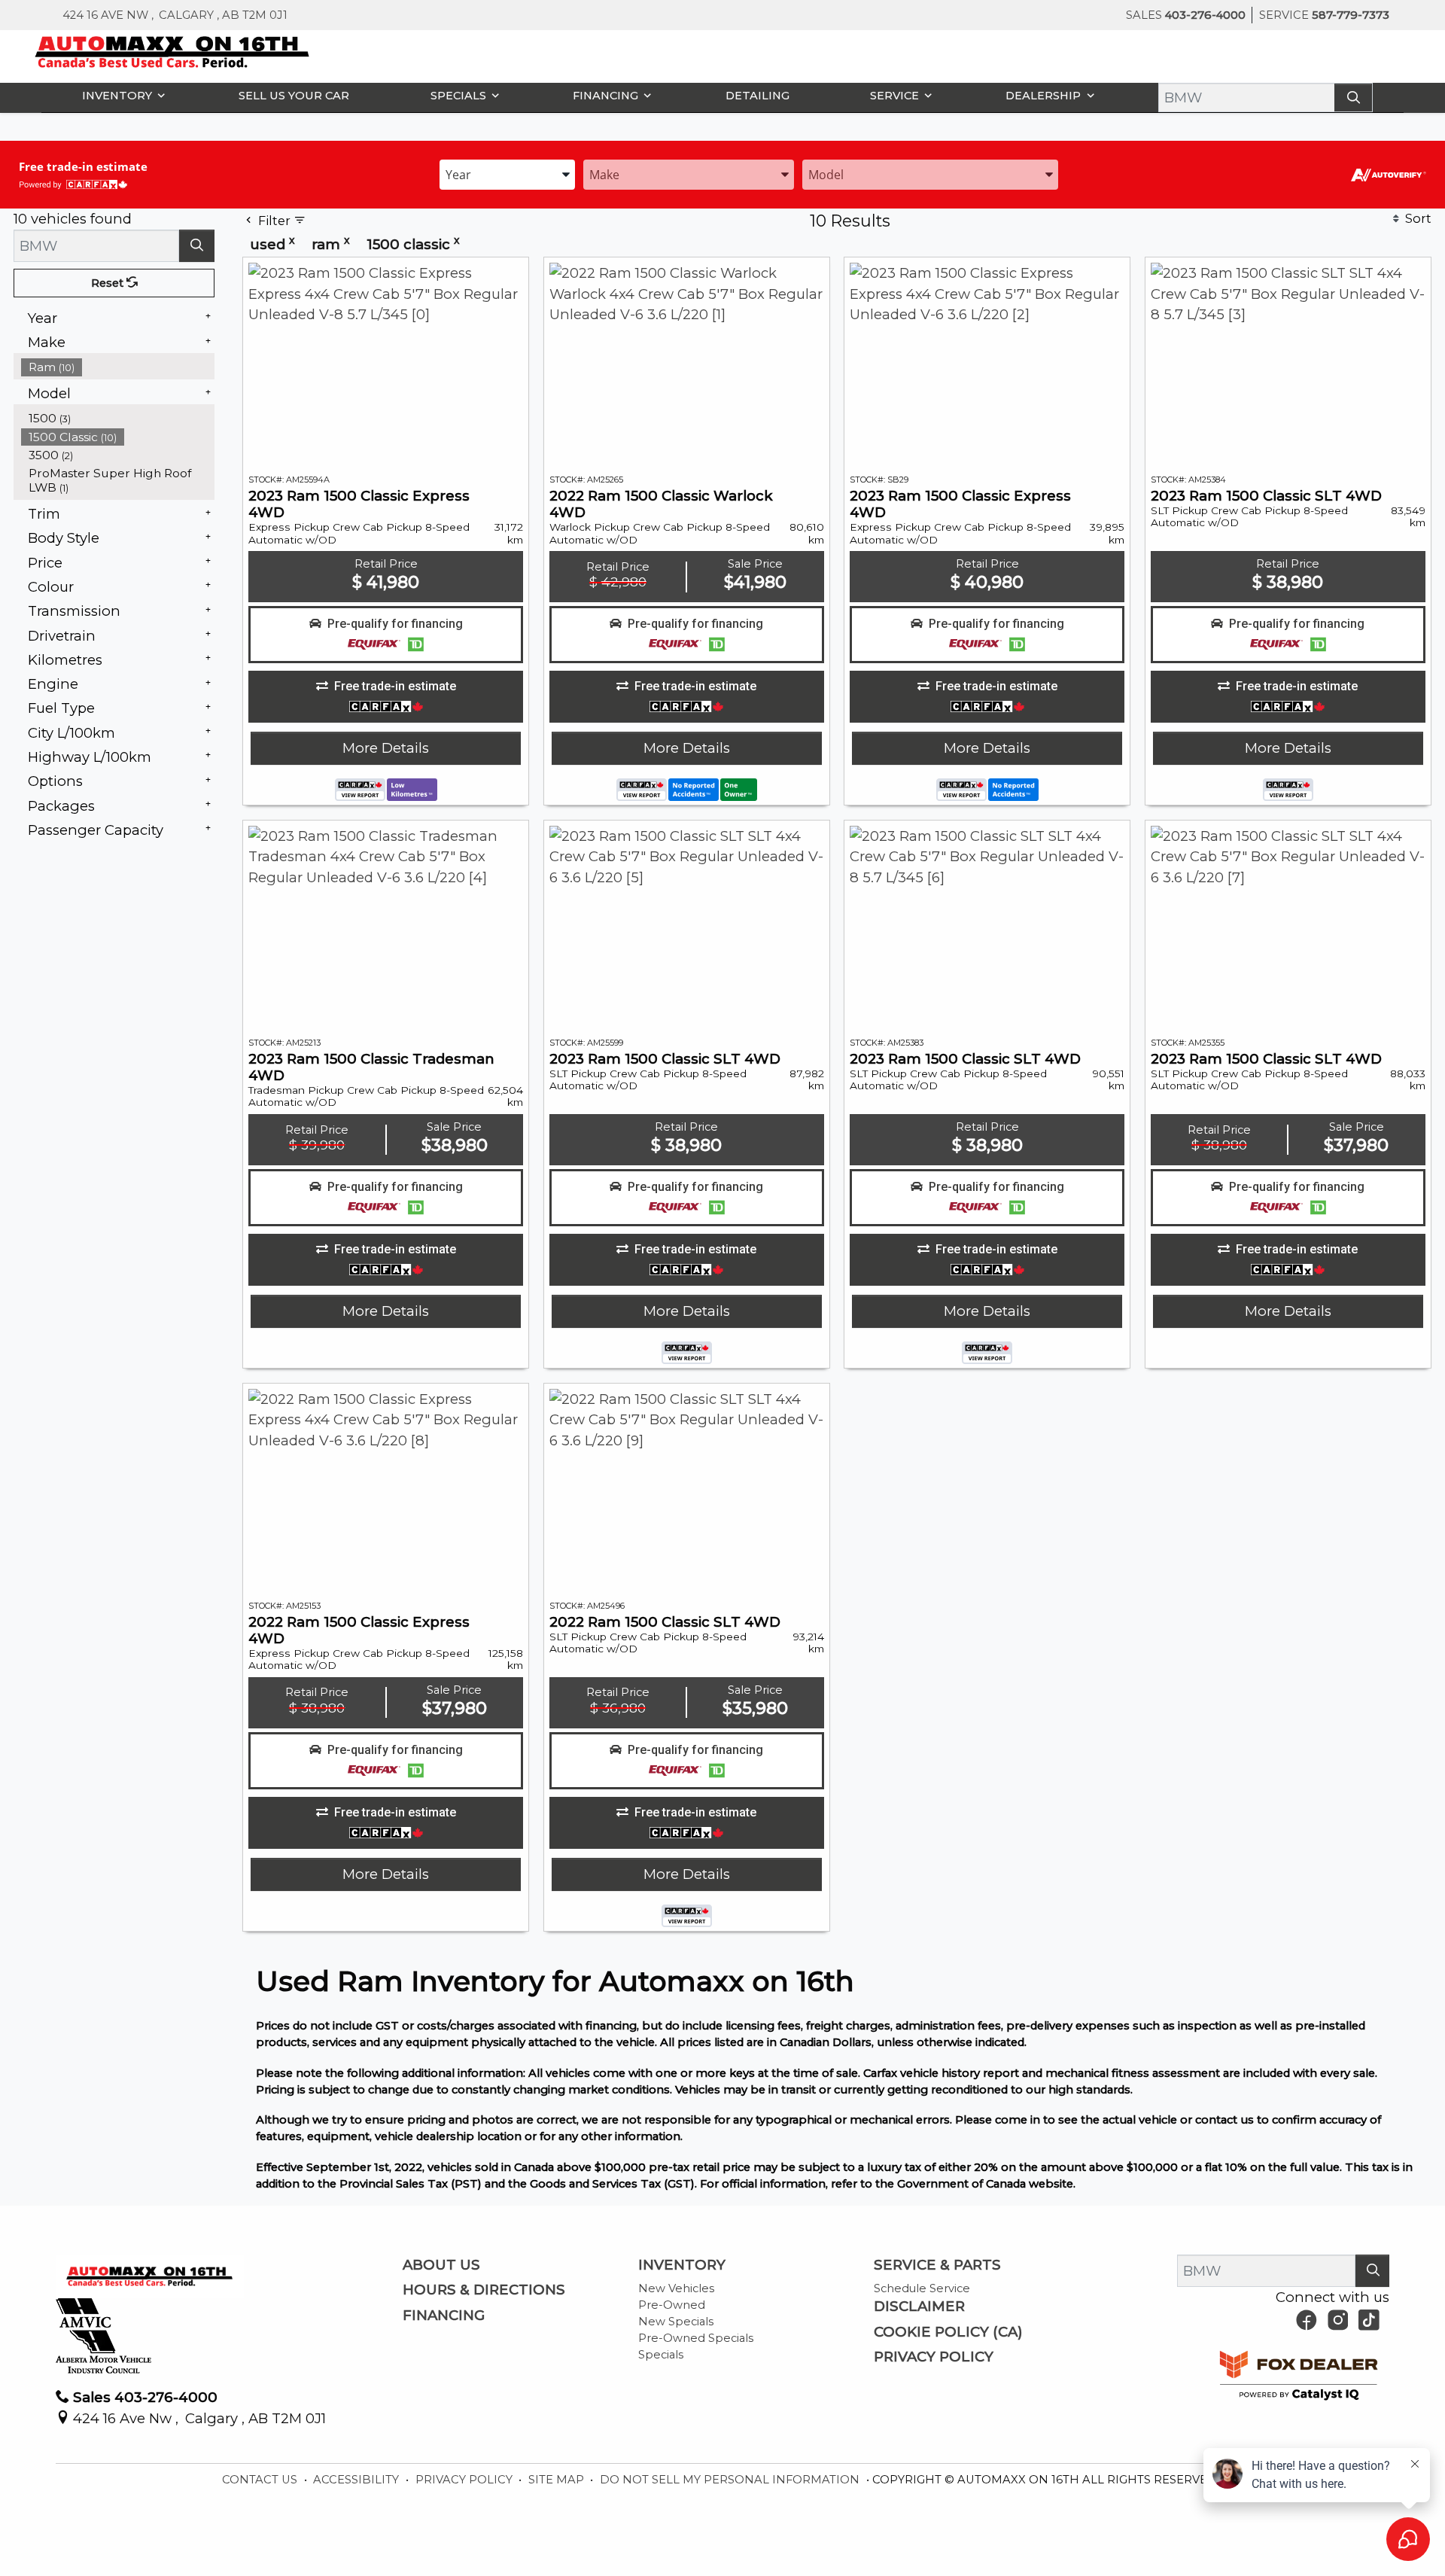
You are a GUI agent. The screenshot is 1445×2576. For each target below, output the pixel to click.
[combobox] (507, 174)
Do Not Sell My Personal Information (731, 2480)
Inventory (682, 2265)
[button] (120, 95)
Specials (661, 2355)
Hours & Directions (484, 2290)
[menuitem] (118, 367)
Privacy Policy (934, 2357)
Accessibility (357, 2480)
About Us (441, 2265)
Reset (109, 283)
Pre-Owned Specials (696, 2338)
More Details (386, 748)
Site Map (558, 2480)
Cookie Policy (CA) (948, 2332)
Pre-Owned (672, 2305)
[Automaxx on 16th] (173, 51)
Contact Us (261, 2480)
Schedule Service (922, 2288)
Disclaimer (919, 2307)
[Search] (1353, 97)
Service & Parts (937, 2265)
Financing (444, 2316)
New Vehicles (676, 2288)
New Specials (676, 2322)
